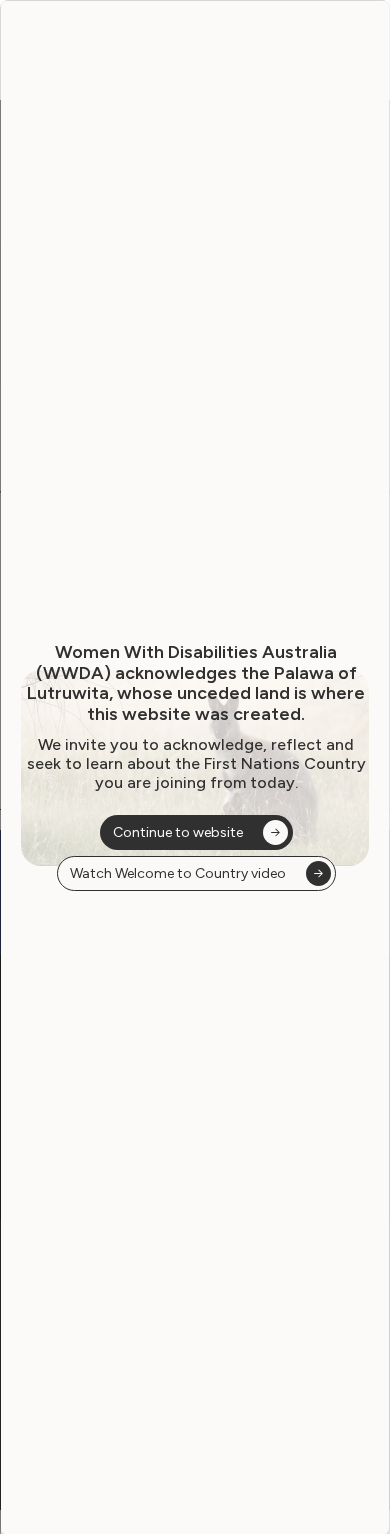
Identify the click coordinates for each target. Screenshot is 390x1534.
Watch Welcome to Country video (178, 873)
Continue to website (178, 832)
